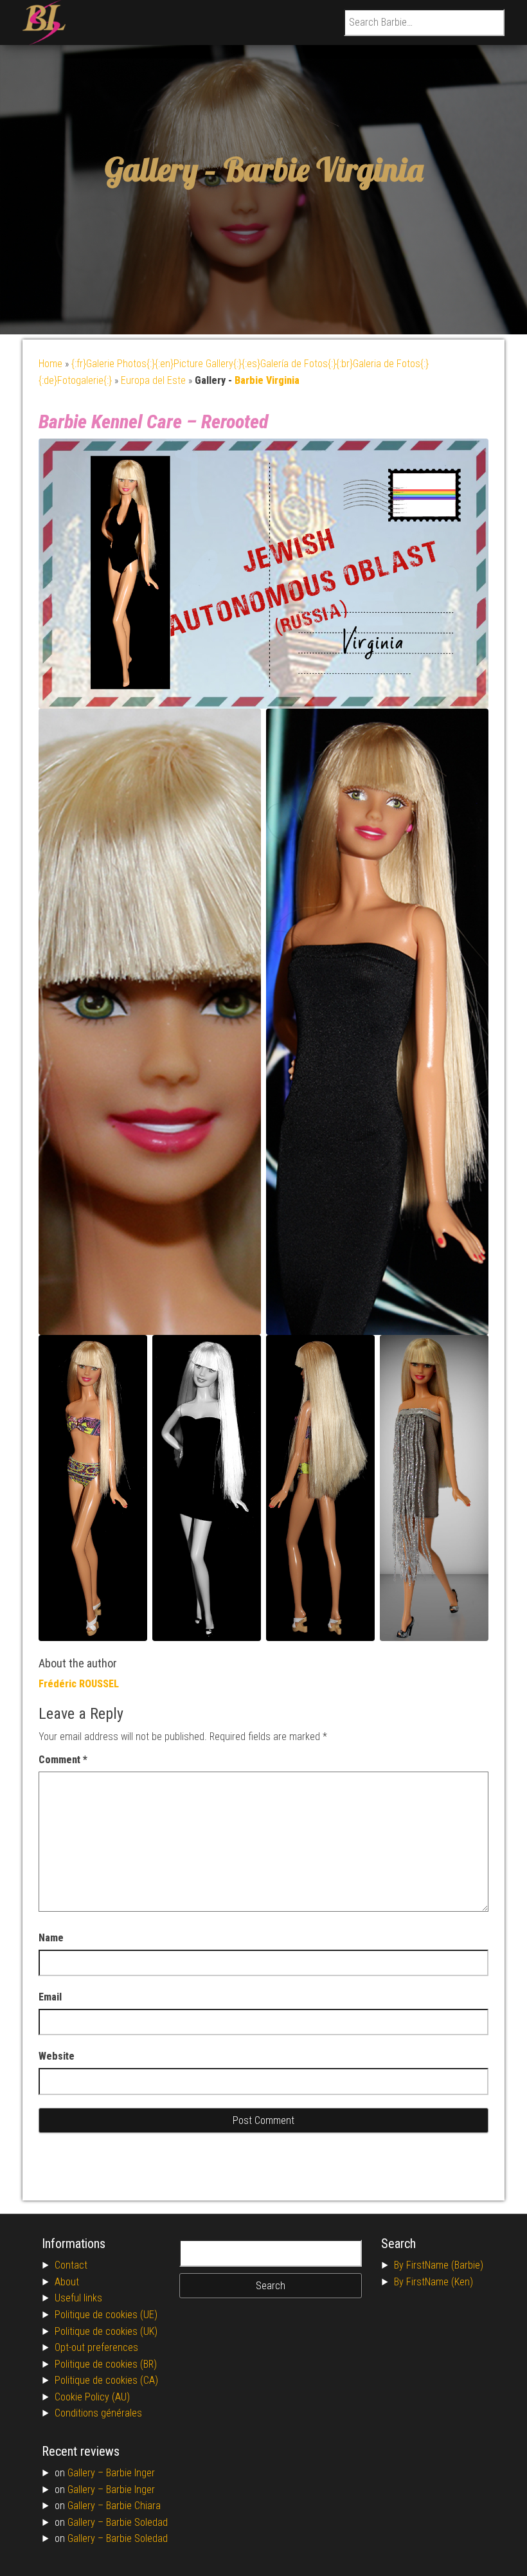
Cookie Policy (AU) (92, 2397)
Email (50, 1997)
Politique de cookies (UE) (106, 2315)
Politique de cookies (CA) (106, 2380)
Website (57, 2056)
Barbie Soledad (137, 2522)
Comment (63, 1760)
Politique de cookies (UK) (106, 2331)
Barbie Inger (130, 2473)
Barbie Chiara (133, 2506)
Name (51, 1938)
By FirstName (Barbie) (439, 2265)
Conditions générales (98, 2413)
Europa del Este (153, 380)
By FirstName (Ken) (433, 2282)
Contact (71, 2265)
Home (50, 364)
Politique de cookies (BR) (106, 2364)
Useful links (78, 2298)
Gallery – (87, 2473)
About (67, 2282)
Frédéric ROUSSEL (79, 1684)
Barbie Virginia (323, 169)
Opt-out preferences (96, 2347)
